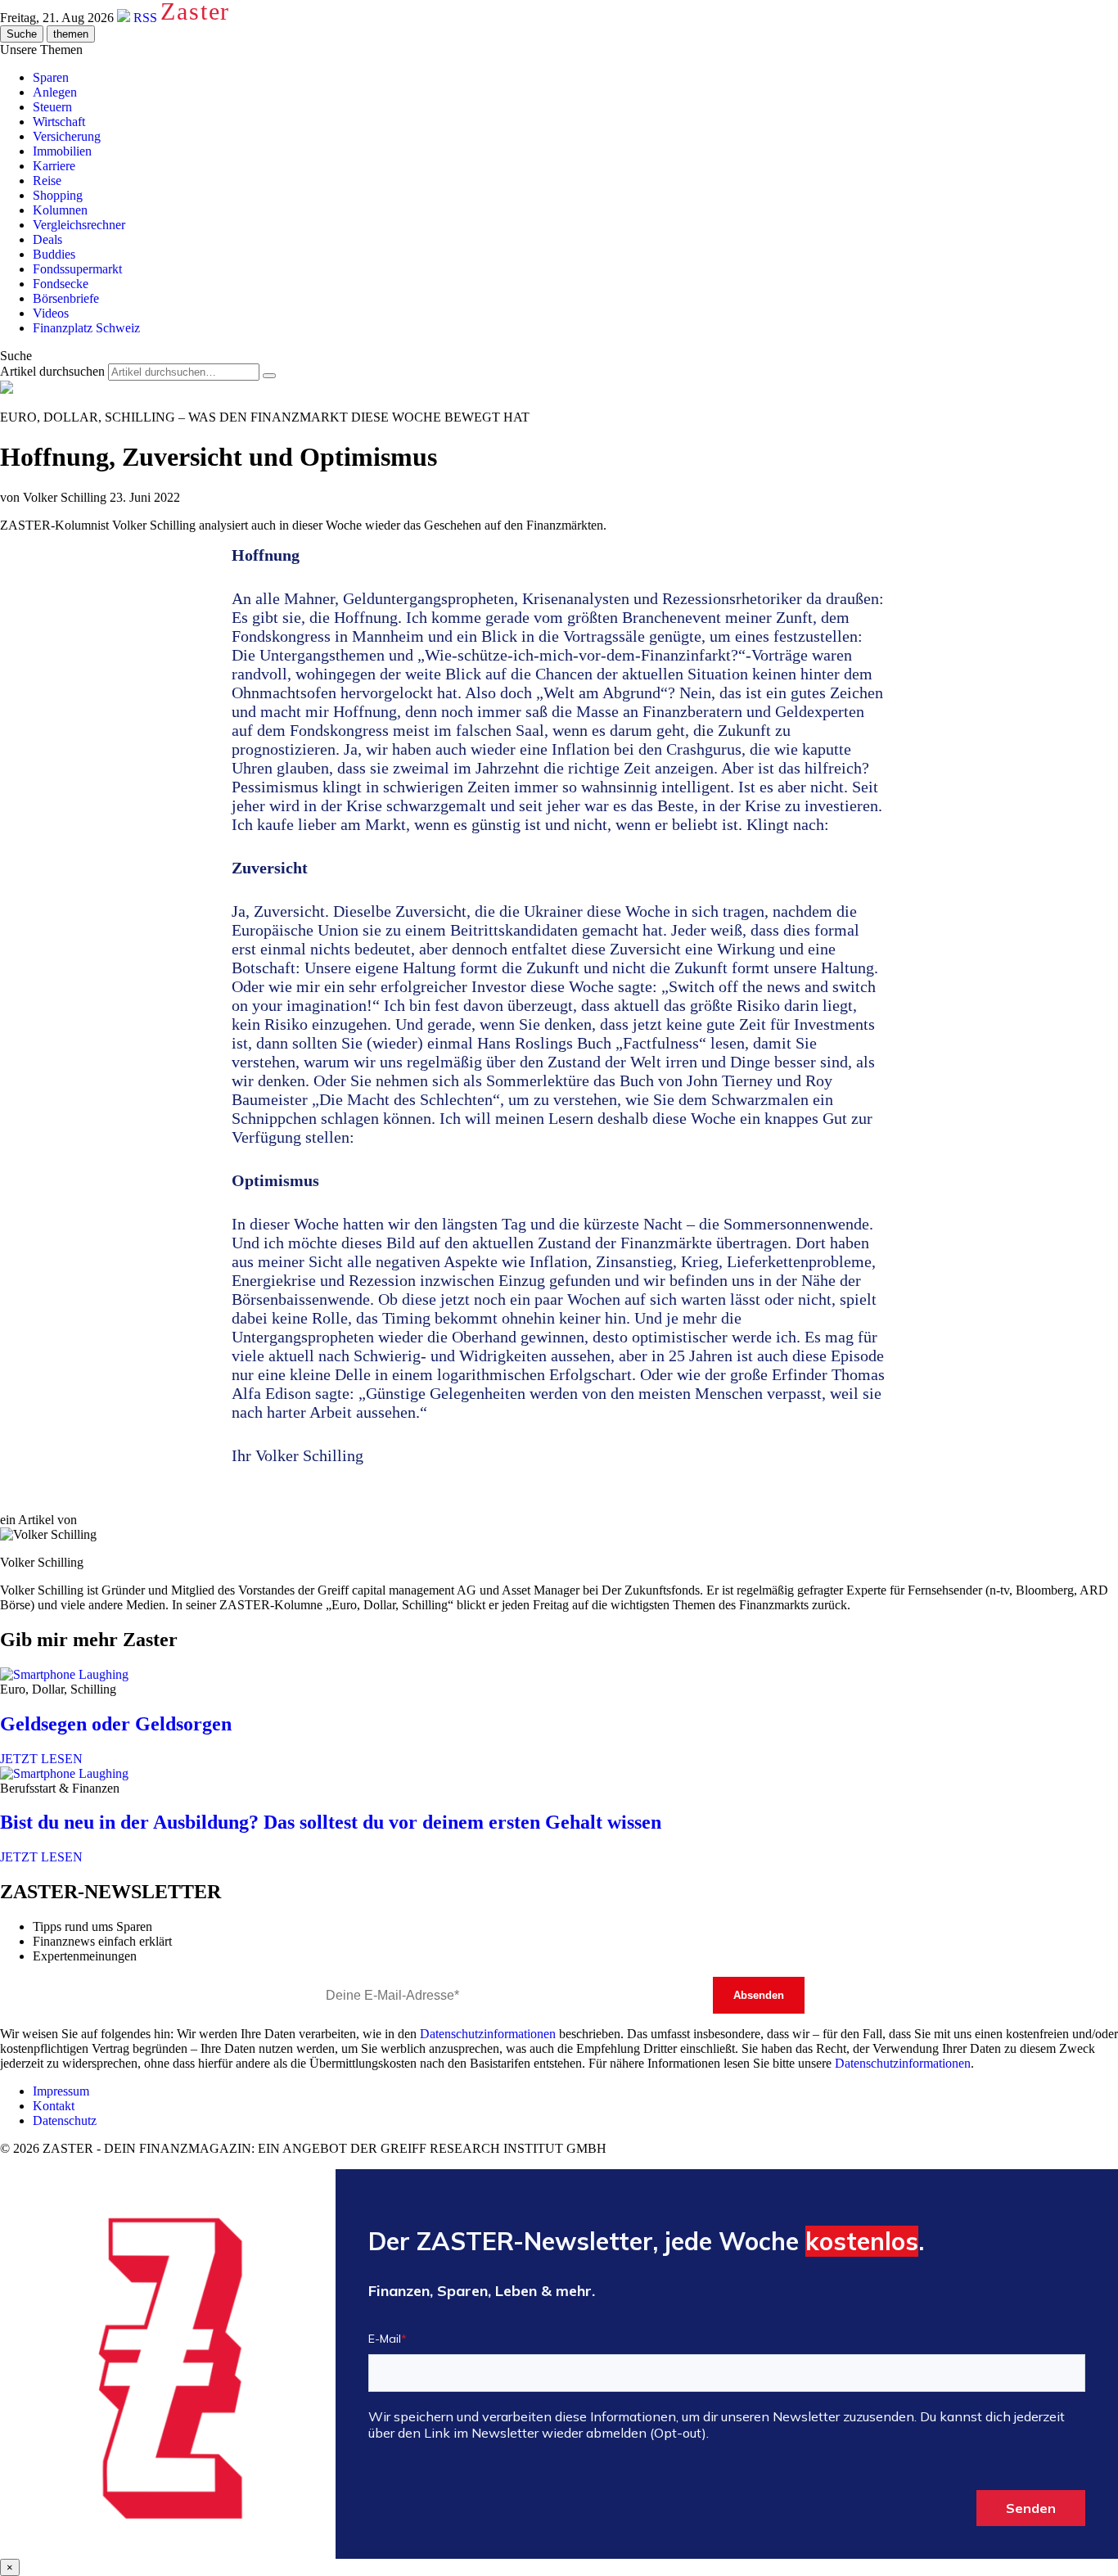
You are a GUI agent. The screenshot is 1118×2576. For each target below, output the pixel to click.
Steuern (52, 107)
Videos (51, 313)
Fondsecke (61, 284)
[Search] (269, 376)
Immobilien (62, 151)
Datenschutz (65, 2120)
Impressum (61, 2091)
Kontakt (54, 2106)
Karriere (54, 166)
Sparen (51, 77)
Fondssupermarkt (77, 269)
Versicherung (67, 136)
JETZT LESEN (41, 1759)
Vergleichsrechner (79, 225)
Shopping (58, 195)
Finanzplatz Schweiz (86, 328)
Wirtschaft (59, 122)
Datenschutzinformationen (488, 2034)
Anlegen (55, 92)
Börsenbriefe (66, 298)
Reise (47, 180)
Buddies (54, 254)
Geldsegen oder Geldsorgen (116, 1724)
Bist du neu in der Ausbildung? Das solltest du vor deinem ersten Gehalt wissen (331, 1822)
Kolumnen (60, 210)
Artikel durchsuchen (52, 371)
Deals (47, 239)
